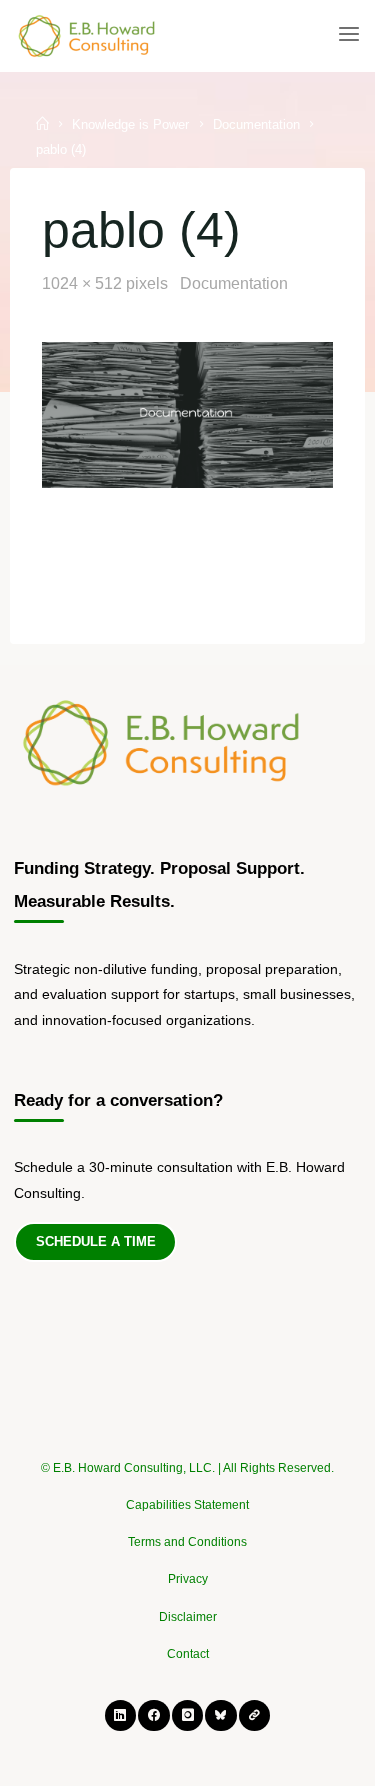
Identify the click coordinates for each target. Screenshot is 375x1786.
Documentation (256, 124)
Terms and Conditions (187, 1542)
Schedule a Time (96, 1241)
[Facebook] (153, 1715)
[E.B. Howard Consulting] (88, 35)
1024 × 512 (84, 283)
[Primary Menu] (349, 35)
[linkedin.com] (120, 1715)
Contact (188, 1654)
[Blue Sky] (220, 1715)
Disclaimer (188, 1617)
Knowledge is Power (130, 124)
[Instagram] (187, 1715)
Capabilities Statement (187, 1505)
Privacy (188, 1579)
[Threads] (254, 1715)
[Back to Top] (188, 1458)
